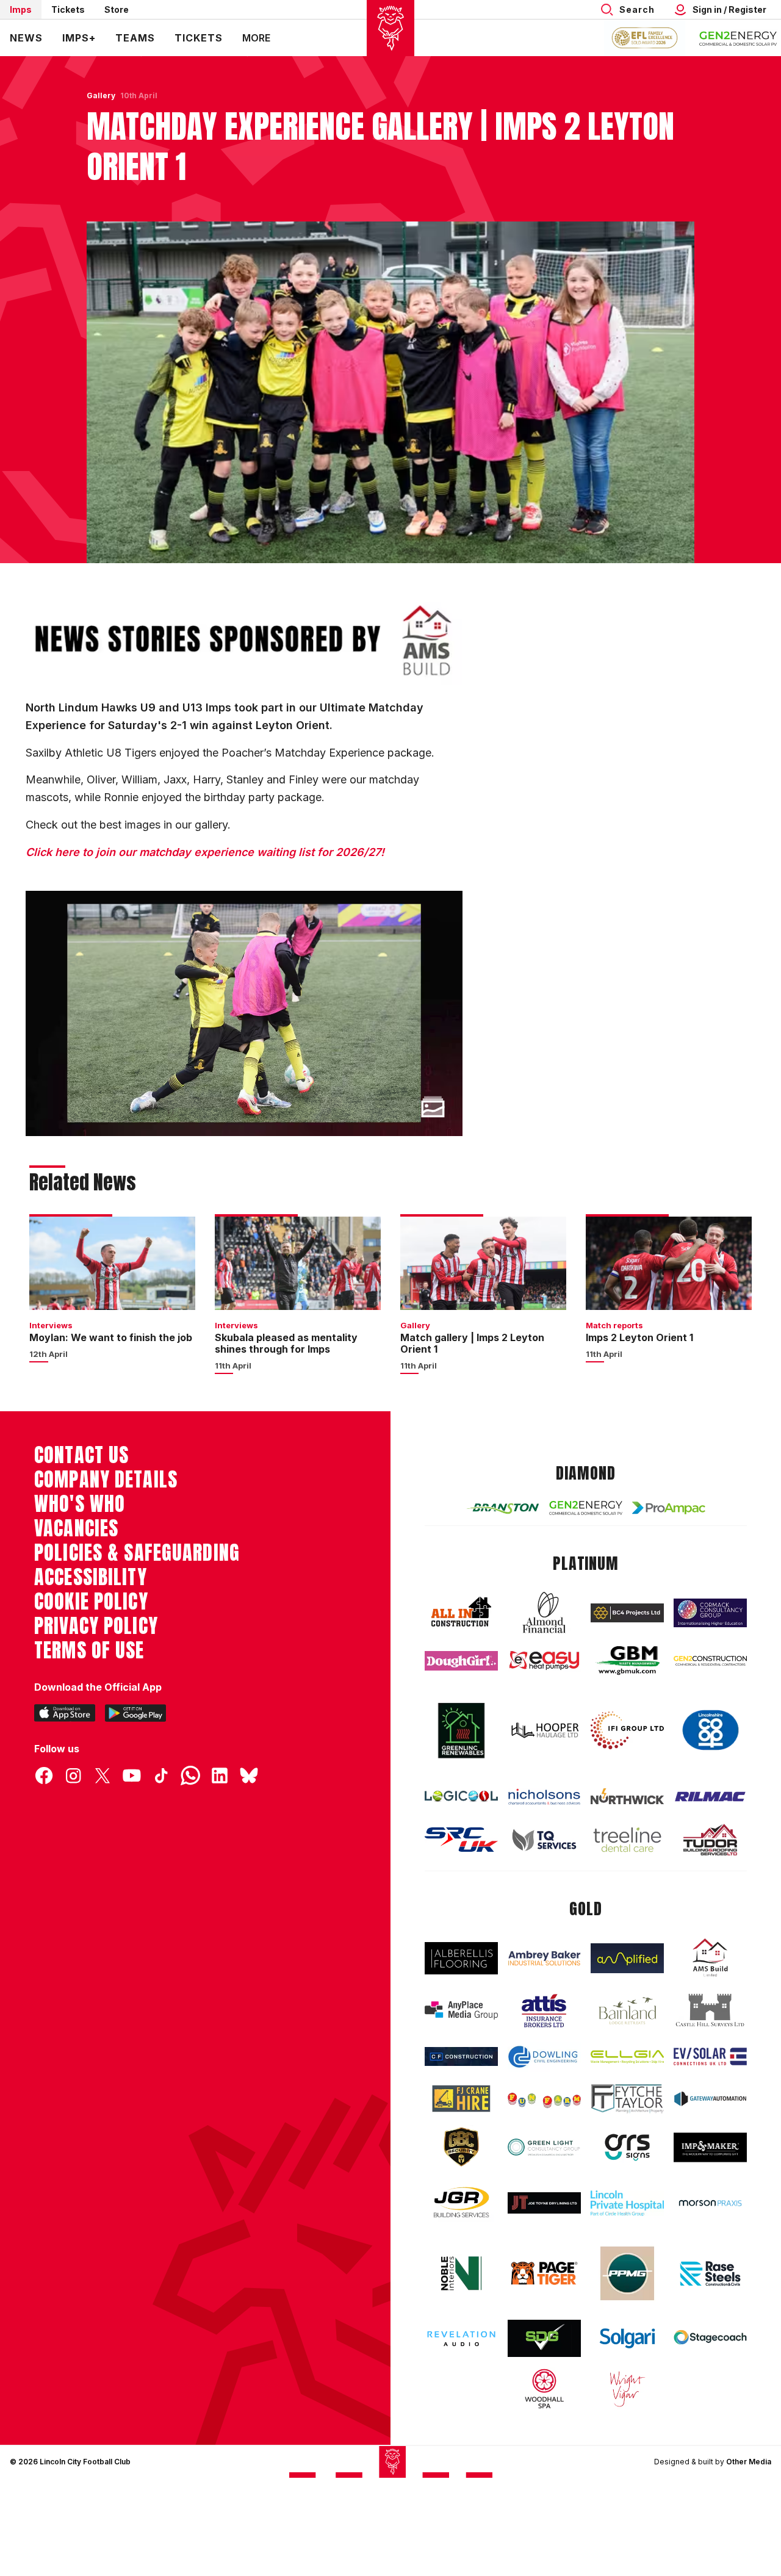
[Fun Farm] (544, 2099)
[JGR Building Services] (461, 2203)
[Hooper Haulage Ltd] (544, 1730)
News (26, 38)
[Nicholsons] (544, 1797)
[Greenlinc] (461, 1730)
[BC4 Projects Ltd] (627, 1613)
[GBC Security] (461, 2147)
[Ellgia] (627, 2056)
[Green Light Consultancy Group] (544, 2147)
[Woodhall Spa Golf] (544, 2389)
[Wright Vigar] (627, 2389)
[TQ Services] (544, 1840)
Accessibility (91, 1577)
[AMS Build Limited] (710, 1958)
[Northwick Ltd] (627, 1796)
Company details (106, 1480)
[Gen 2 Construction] (710, 1661)
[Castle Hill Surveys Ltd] (710, 2010)
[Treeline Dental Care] (627, 1840)
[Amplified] (627, 1958)
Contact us (81, 1455)
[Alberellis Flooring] (461, 1958)
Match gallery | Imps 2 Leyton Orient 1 (472, 1343)
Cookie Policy (91, 1602)
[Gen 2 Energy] (586, 1508)
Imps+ (79, 38)
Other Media (749, 2462)
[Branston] (503, 1508)
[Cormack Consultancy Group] (710, 1613)
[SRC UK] (461, 1840)
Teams (135, 38)
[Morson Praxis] (710, 2203)
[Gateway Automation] (710, 2099)
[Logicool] (461, 1796)
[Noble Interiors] (461, 2273)
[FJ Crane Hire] (461, 2099)
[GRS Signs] (627, 2147)
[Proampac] (669, 1508)
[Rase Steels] (710, 2273)
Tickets (68, 9)
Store (117, 9)
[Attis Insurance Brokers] (544, 2011)
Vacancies (76, 1528)
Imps (21, 9)
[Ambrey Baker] (544, 1958)
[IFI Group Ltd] (627, 1730)
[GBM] (627, 1660)
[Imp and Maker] (710, 2147)
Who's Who (80, 1504)
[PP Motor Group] (627, 2273)
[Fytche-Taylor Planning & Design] (627, 2099)
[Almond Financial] (544, 1613)
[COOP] (710, 1730)
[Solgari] (627, 2338)
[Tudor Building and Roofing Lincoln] (710, 1840)
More (256, 38)
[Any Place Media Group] (461, 2010)
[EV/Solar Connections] (710, 2056)
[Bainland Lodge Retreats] (627, 2011)
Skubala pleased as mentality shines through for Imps (286, 1343)
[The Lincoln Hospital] (627, 2203)
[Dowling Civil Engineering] (544, 2057)
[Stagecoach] (710, 2339)
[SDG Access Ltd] (544, 2339)
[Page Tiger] (544, 2274)
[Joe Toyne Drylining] (544, 2203)
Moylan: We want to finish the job (111, 1337)
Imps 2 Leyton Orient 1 (639, 1337)
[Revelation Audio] (461, 2339)
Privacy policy (96, 1626)
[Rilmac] (710, 1796)
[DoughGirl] (461, 1661)
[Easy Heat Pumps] (544, 1660)
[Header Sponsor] (738, 38)
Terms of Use (89, 1650)
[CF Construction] (461, 2056)
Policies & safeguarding (137, 1553)
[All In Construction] (461, 1613)
